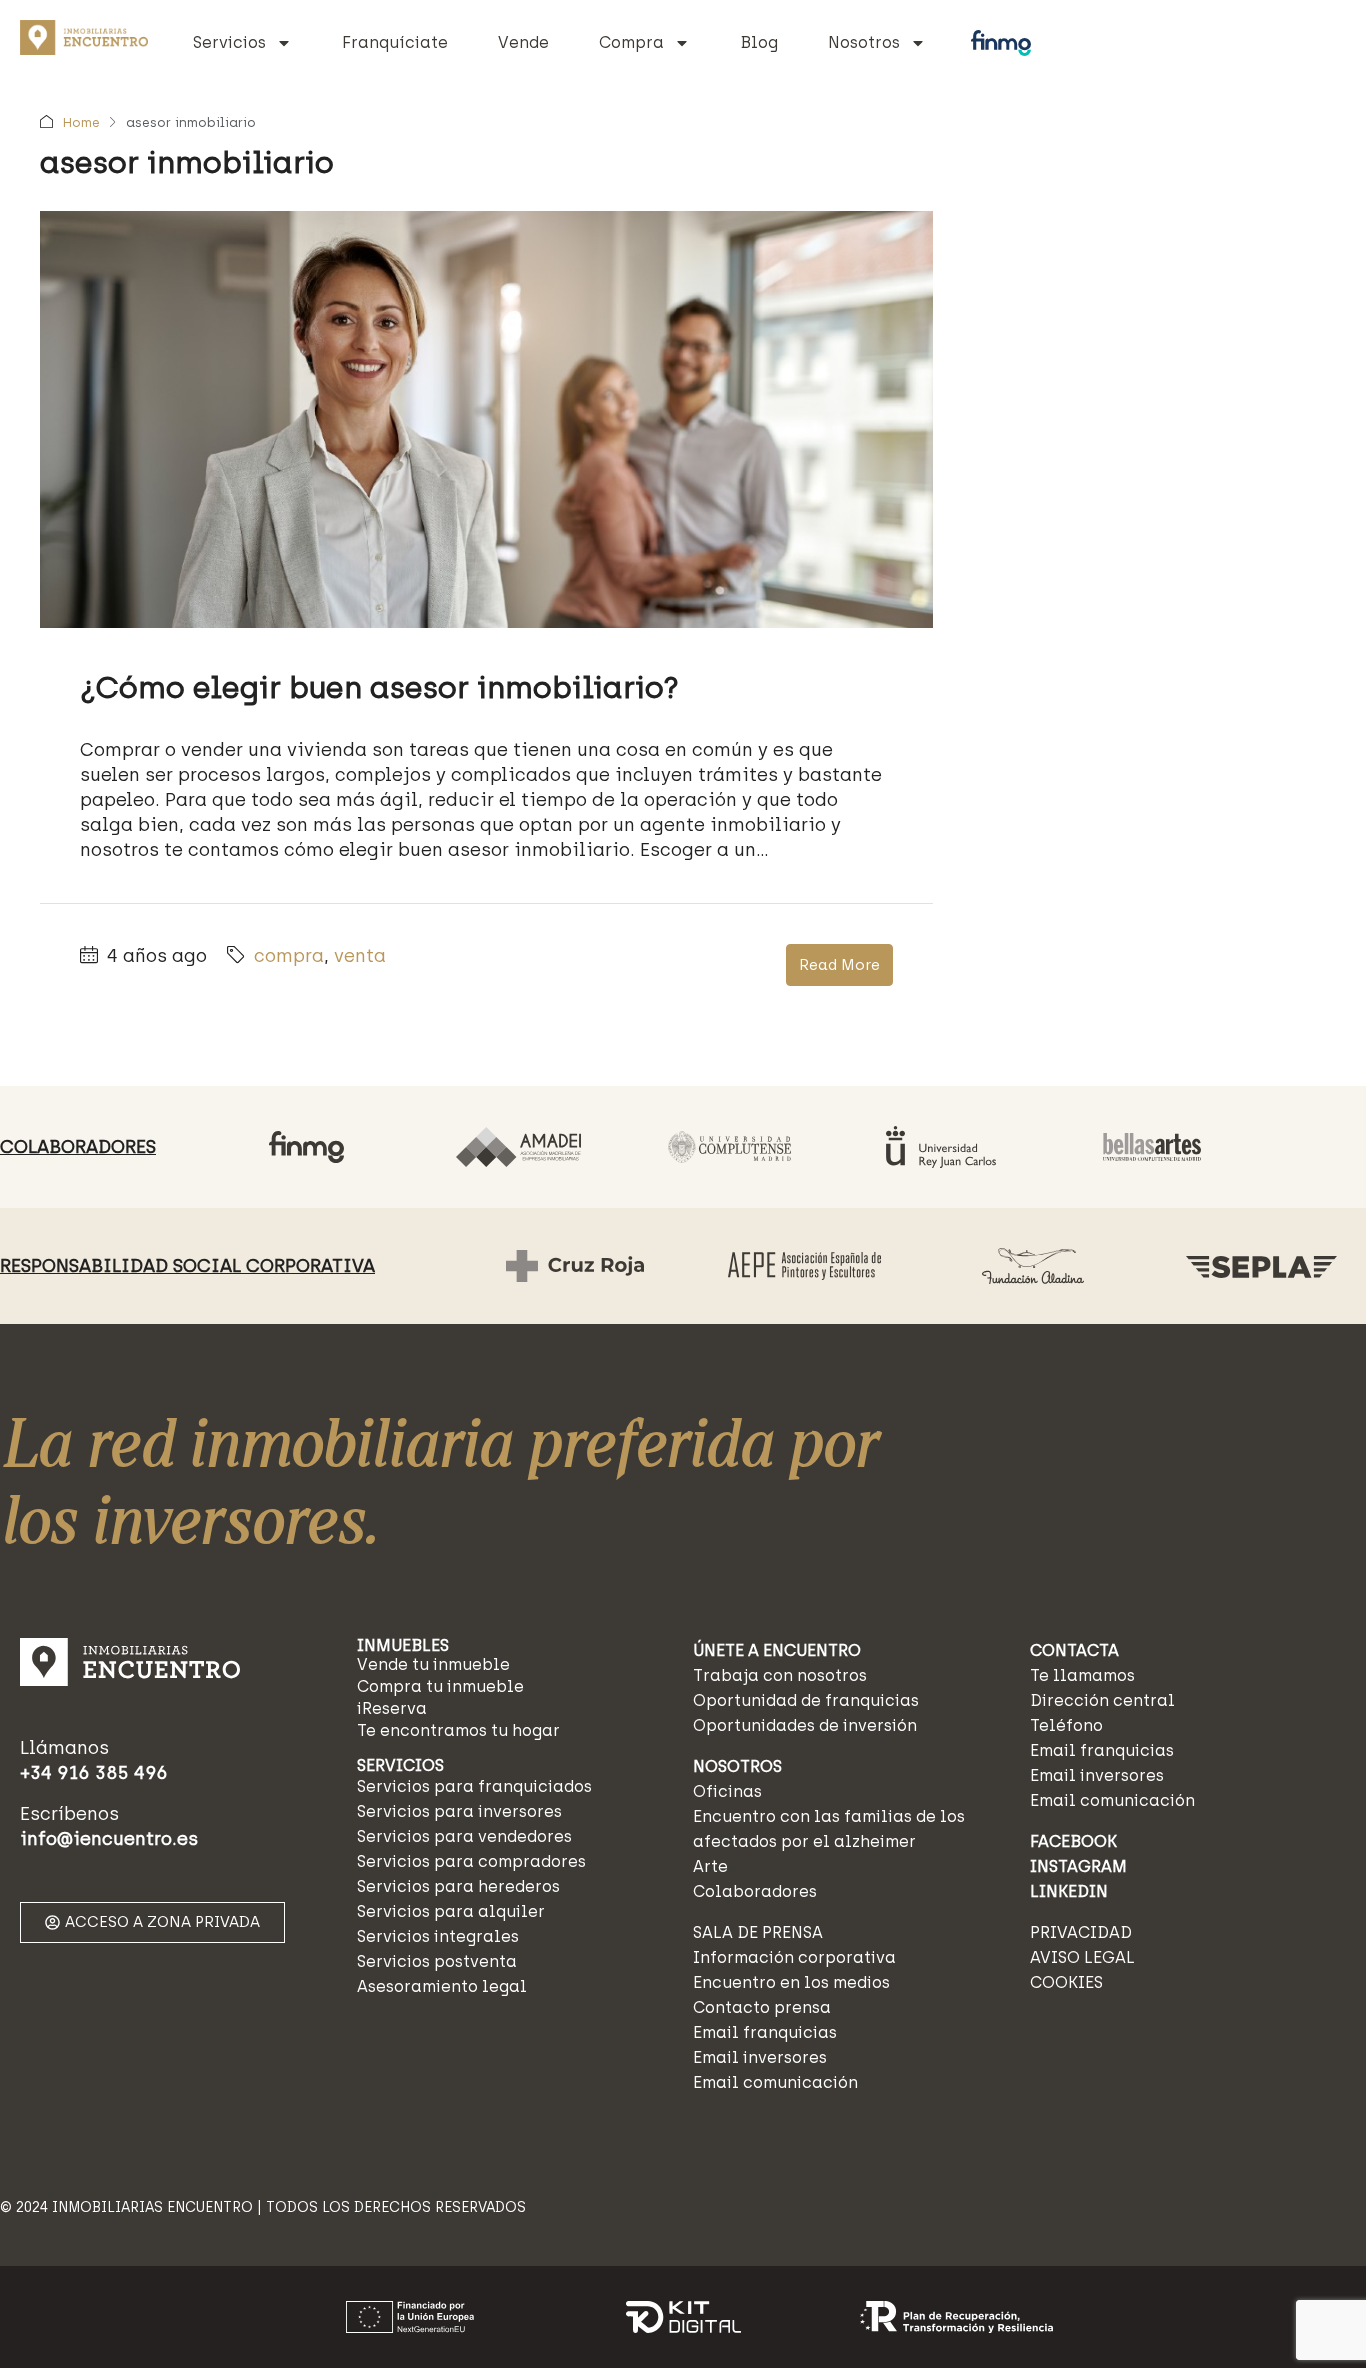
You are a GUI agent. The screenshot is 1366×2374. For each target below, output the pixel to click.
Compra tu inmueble (440, 1686)
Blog (759, 42)
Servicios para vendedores (464, 1836)
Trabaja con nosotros (780, 1675)
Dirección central (1102, 1700)
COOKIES (1066, 1982)
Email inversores (760, 2057)
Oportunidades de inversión (805, 1725)
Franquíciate (395, 42)
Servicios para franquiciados (474, 1786)
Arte (710, 1866)
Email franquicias (765, 2032)
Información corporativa (794, 1957)
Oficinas (727, 1791)
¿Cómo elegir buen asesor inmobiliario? (379, 687)
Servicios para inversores (459, 1811)
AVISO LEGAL (1082, 1957)
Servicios (229, 42)
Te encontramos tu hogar (458, 1730)
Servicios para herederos (458, 1886)
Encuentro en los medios (791, 1982)
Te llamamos (1082, 1675)
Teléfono (1066, 1725)
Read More (839, 965)
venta (360, 956)
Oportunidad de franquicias (806, 1700)
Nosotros (864, 42)
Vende (523, 42)
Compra (631, 42)
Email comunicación (775, 2082)
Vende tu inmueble (433, 1664)
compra (289, 956)
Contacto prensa (762, 2007)
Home (81, 122)
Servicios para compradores (471, 1861)
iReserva (392, 1708)
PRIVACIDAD (1081, 1932)
